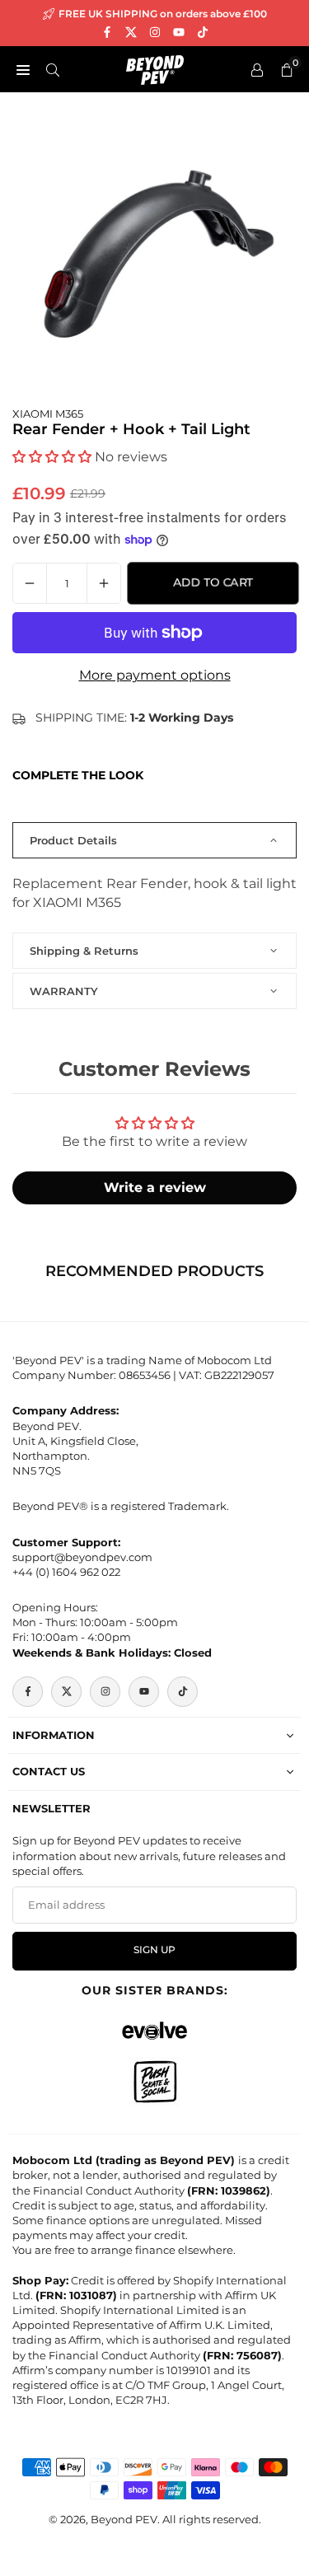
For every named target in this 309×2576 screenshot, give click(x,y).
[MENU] (23, 69)
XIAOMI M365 (48, 414)
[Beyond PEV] (155, 68)
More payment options (155, 675)
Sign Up (154, 1950)
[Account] (257, 69)
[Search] (53, 69)
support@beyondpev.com (82, 1557)
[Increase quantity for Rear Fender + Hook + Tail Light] (104, 583)
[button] (52, 457)
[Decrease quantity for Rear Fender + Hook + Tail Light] (30, 583)
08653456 (145, 1375)
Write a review (155, 1187)
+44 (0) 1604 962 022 (66, 1572)
